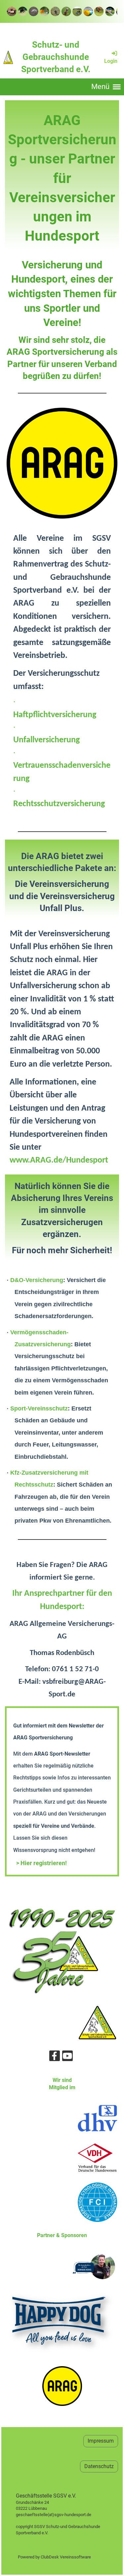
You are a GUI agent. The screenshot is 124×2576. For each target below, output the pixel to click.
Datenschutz (99, 2466)
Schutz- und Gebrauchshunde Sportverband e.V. (56, 57)
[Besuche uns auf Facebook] (55, 2057)
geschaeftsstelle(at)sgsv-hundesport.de (61, 2515)
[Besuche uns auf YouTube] (67, 2057)
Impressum (101, 2441)
